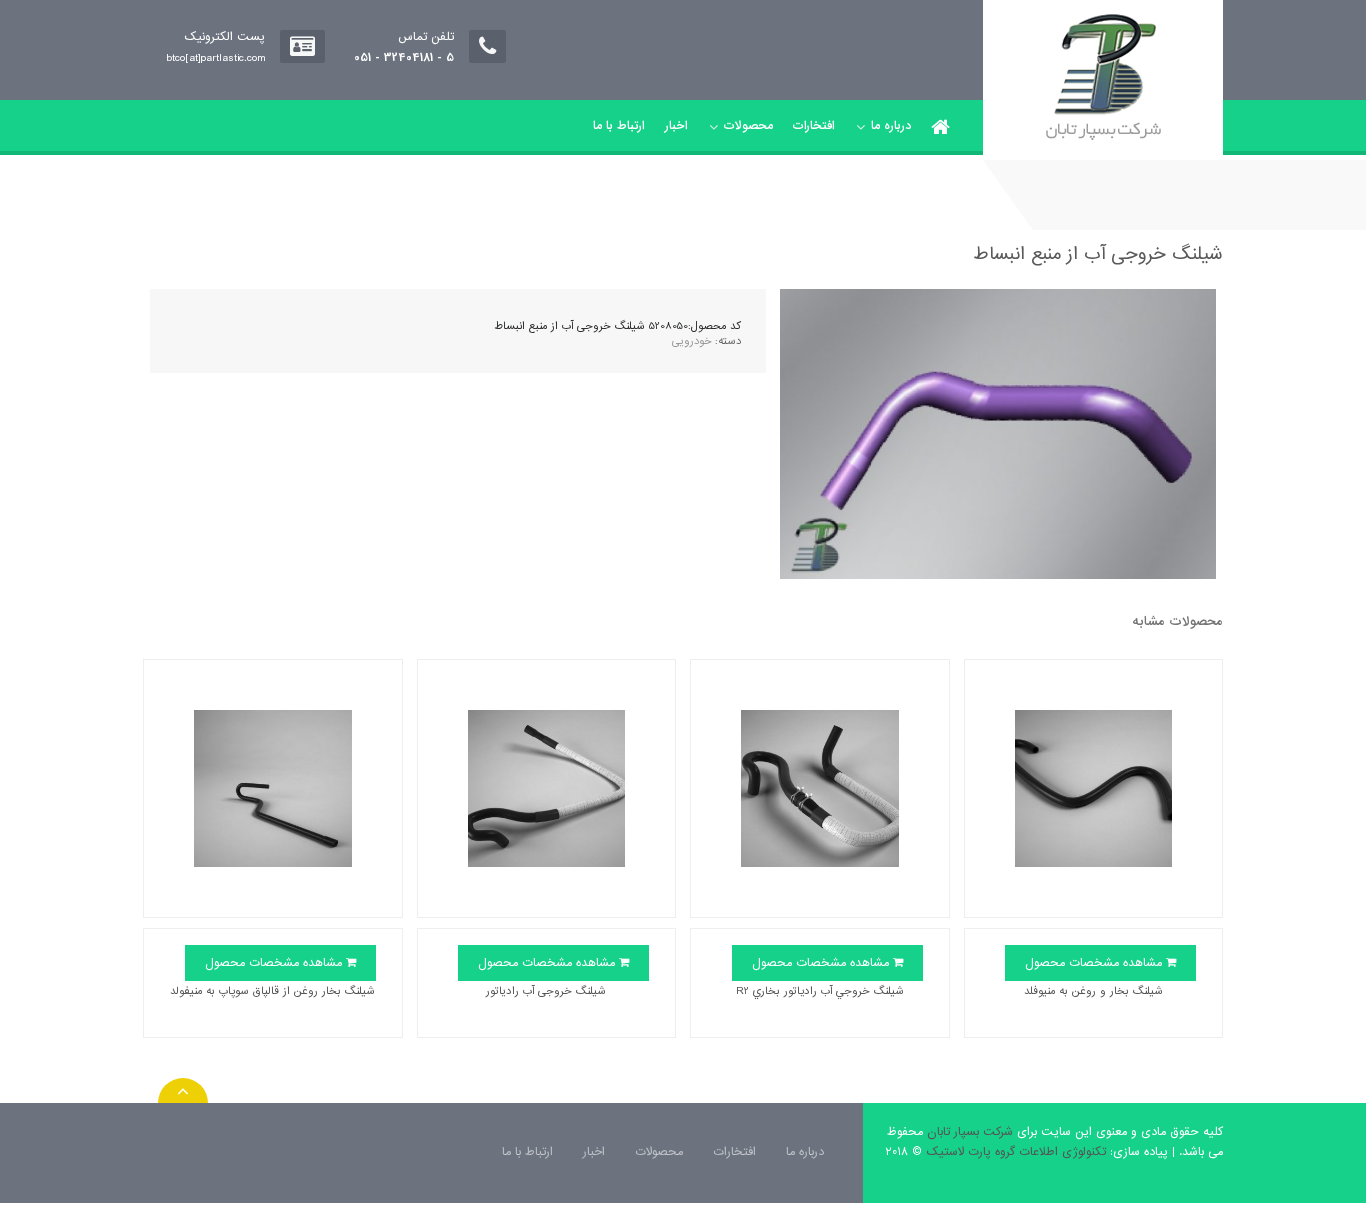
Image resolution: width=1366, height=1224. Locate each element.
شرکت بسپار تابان (970, 1132)
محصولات (748, 126)
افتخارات (814, 126)
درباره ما (891, 126)
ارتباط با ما (619, 126)
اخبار (676, 126)
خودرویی (691, 341)
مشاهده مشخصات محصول (1095, 963)
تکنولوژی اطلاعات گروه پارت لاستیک (1016, 1152)
